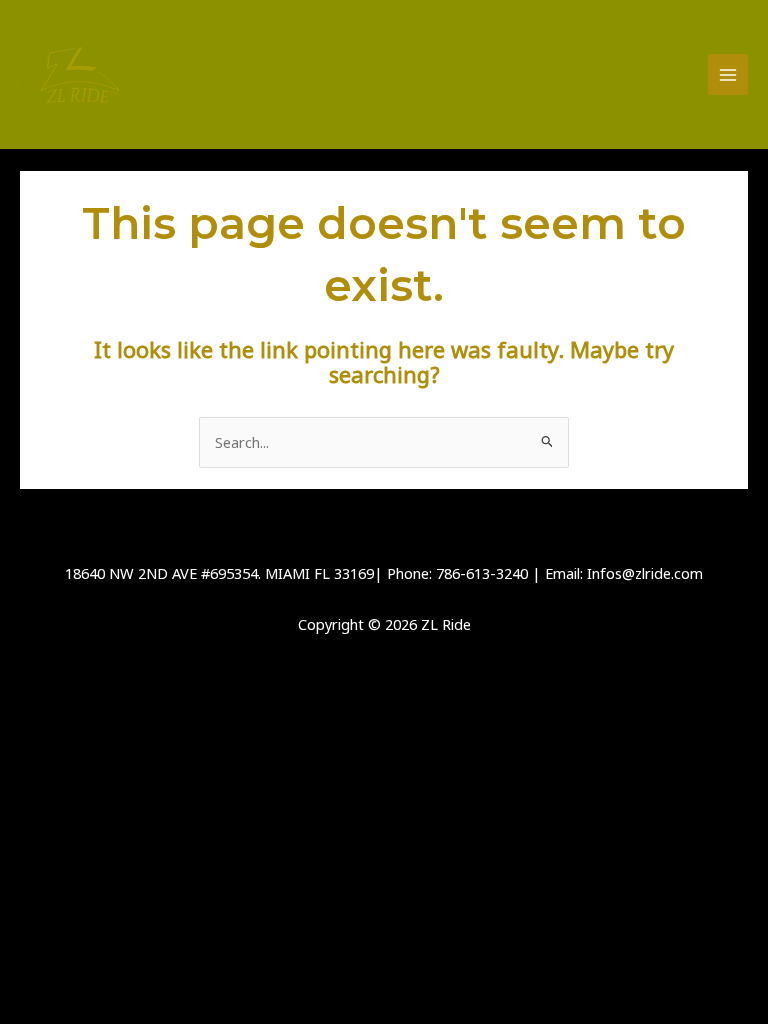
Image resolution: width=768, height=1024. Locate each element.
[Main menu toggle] (728, 74)
